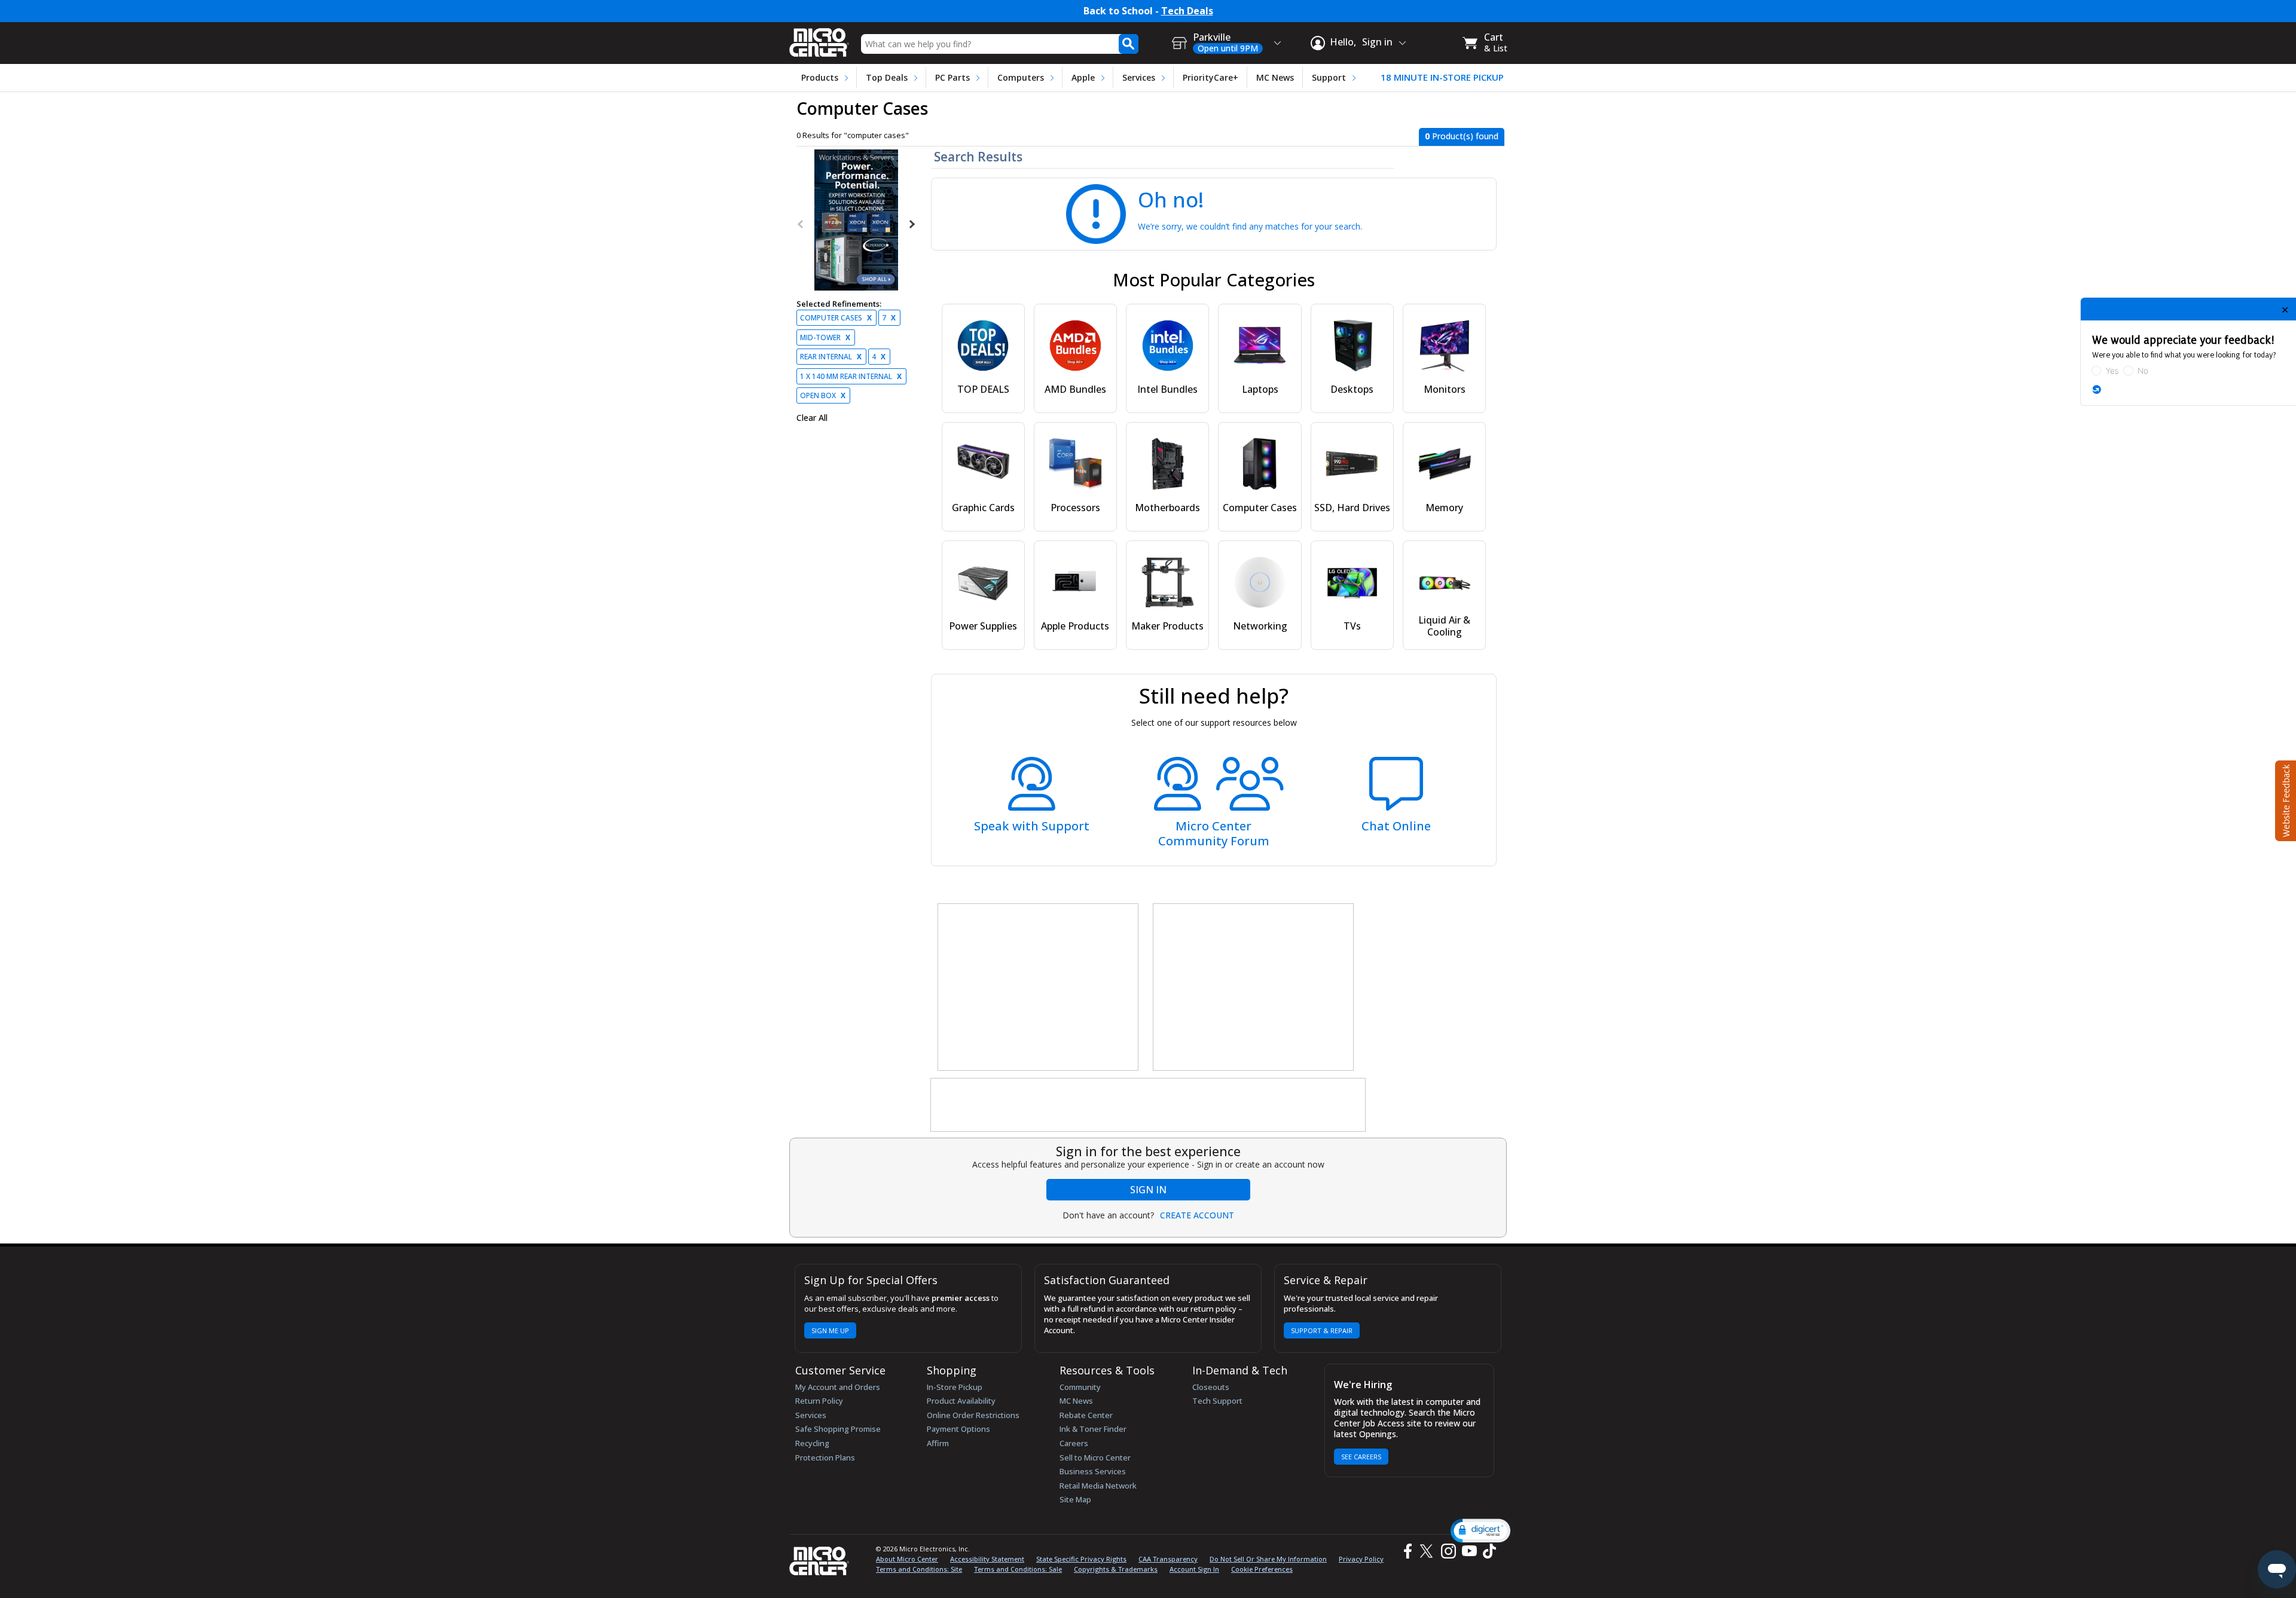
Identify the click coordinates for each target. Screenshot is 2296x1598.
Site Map (1075, 1499)
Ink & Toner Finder (1093, 1429)
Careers (1074, 1443)
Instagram (1448, 1551)
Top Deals (887, 77)
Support (1329, 77)
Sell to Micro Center (1095, 1458)
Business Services (1093, 1471)
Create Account (1197, 1215)
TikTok (1487, 1551)
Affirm (938, 1443)
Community (1080, 1387)
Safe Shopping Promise (838, 1429)
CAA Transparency (1168, 1559)
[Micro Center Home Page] (819, 39)
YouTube (1469, 1551)
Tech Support (1217, 1401)
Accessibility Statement (987, 1559)
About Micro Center (907, 1559)
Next (911, 224)
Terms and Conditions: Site (919, 1569)
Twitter (1428, 1551)
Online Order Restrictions (973, 1415)
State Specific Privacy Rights (1081, 1559)
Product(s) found (1462, 136)
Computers (1021, 77)
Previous (801, 224)
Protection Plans (825, 1458)
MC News (1275, 77)
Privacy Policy (1361, 1559)
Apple (1083, 77)
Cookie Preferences (1262, 1569)
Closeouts (1211, 1387)
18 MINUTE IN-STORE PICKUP (1442, 77)
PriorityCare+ (1210, 77)
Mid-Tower (825, 337)
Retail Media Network (1098, 1486)
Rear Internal (831, 357)
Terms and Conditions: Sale (1018, 1569)
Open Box (823, 395)
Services (1139, 77)
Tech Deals (1187, 11)
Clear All (812, 418)
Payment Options (958, 1429)
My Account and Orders (838, 1387)
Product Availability (961, 1401)
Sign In (1148, 1190)
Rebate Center (1086, 1415)
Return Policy (819, 1401)
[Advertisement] (1039, 988)
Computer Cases (836, 318)
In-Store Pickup (955, 1387)
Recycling (812, 1443)
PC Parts (952, 77)
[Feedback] (2284, 799)
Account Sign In (1194, 1569)
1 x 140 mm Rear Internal (851, 376)
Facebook (1406, 1551)
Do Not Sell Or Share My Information (1268, 1559)
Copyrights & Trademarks (1116, 1569)
